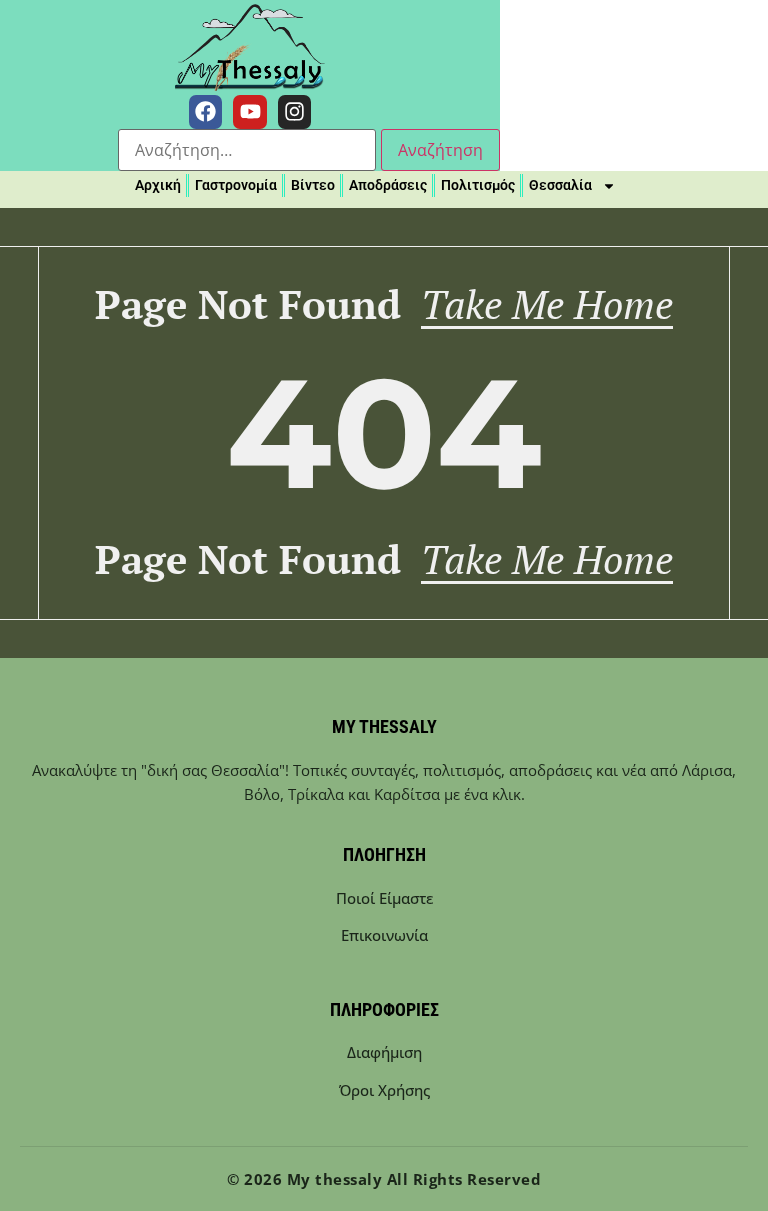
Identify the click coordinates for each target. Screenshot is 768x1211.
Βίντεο (313, 185)
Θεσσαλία (560, 185)
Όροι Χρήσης (384, 1090)
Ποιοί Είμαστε (384, 898)
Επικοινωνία (384, 935)
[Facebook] (206, 112)
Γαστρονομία (236, 185)
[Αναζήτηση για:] (247, 150)
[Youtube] (250, 112)
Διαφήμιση (384, 1052)
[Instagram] (295, 112)
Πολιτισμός (478, 185)
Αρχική (158, 185)
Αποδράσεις (388, 185)
